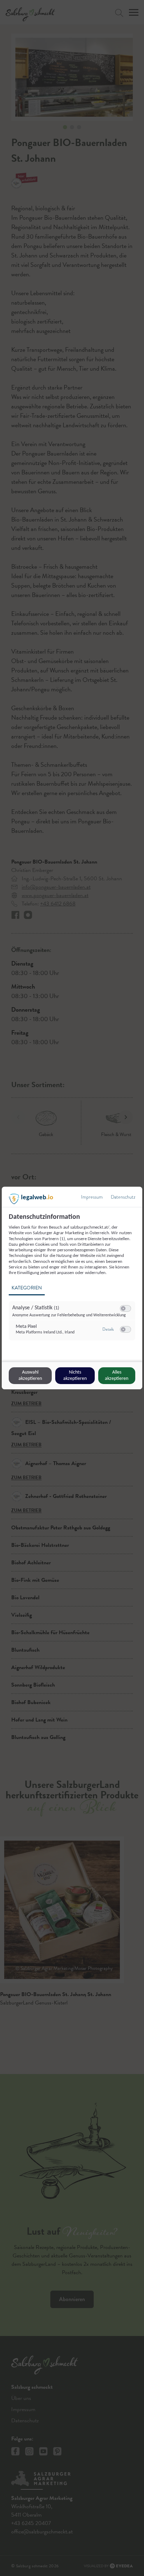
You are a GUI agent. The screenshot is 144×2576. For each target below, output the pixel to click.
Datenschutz (123, 1197)
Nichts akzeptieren (75, 1376)
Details (108, 1329)
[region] (73, 1281)
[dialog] (72, 1288)
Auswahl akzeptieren (30, 1376)
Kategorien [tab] (27, 1288)
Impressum (92, 1197)
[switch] (125, 1309)
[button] (123, 1308)
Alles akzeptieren (117, 1376)
